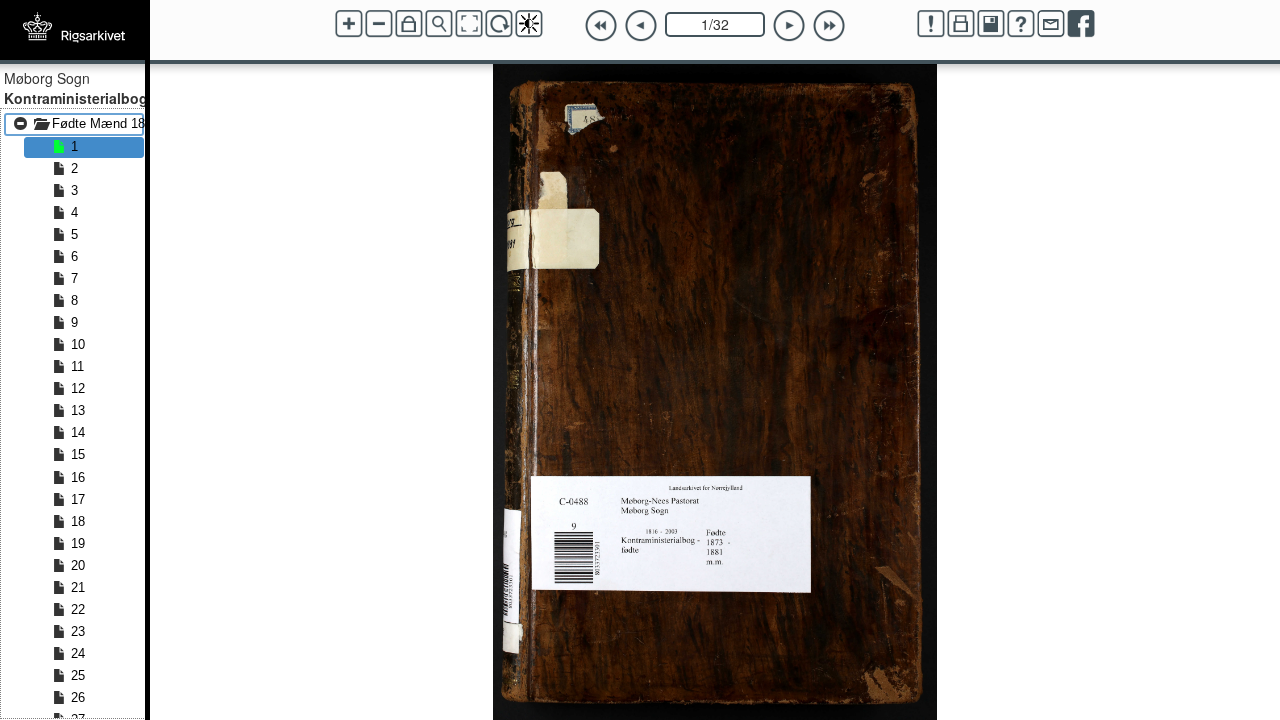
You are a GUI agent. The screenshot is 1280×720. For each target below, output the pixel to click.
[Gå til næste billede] (789, 26)
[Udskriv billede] (961, 24)
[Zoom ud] (379, 24)
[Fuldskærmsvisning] (469, 24)
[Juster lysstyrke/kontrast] (529, 24)
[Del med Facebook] (1081, 24)
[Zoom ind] (349, 24)
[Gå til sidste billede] (829, 26)
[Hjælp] (1021, 24)
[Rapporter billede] (931, 24)
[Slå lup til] (439, 24)
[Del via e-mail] (1051, 24)
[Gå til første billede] (601, 26)
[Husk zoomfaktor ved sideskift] (409, 24)
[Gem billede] (991, 24)
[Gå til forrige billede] (641, 26)
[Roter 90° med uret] (499, 24)
